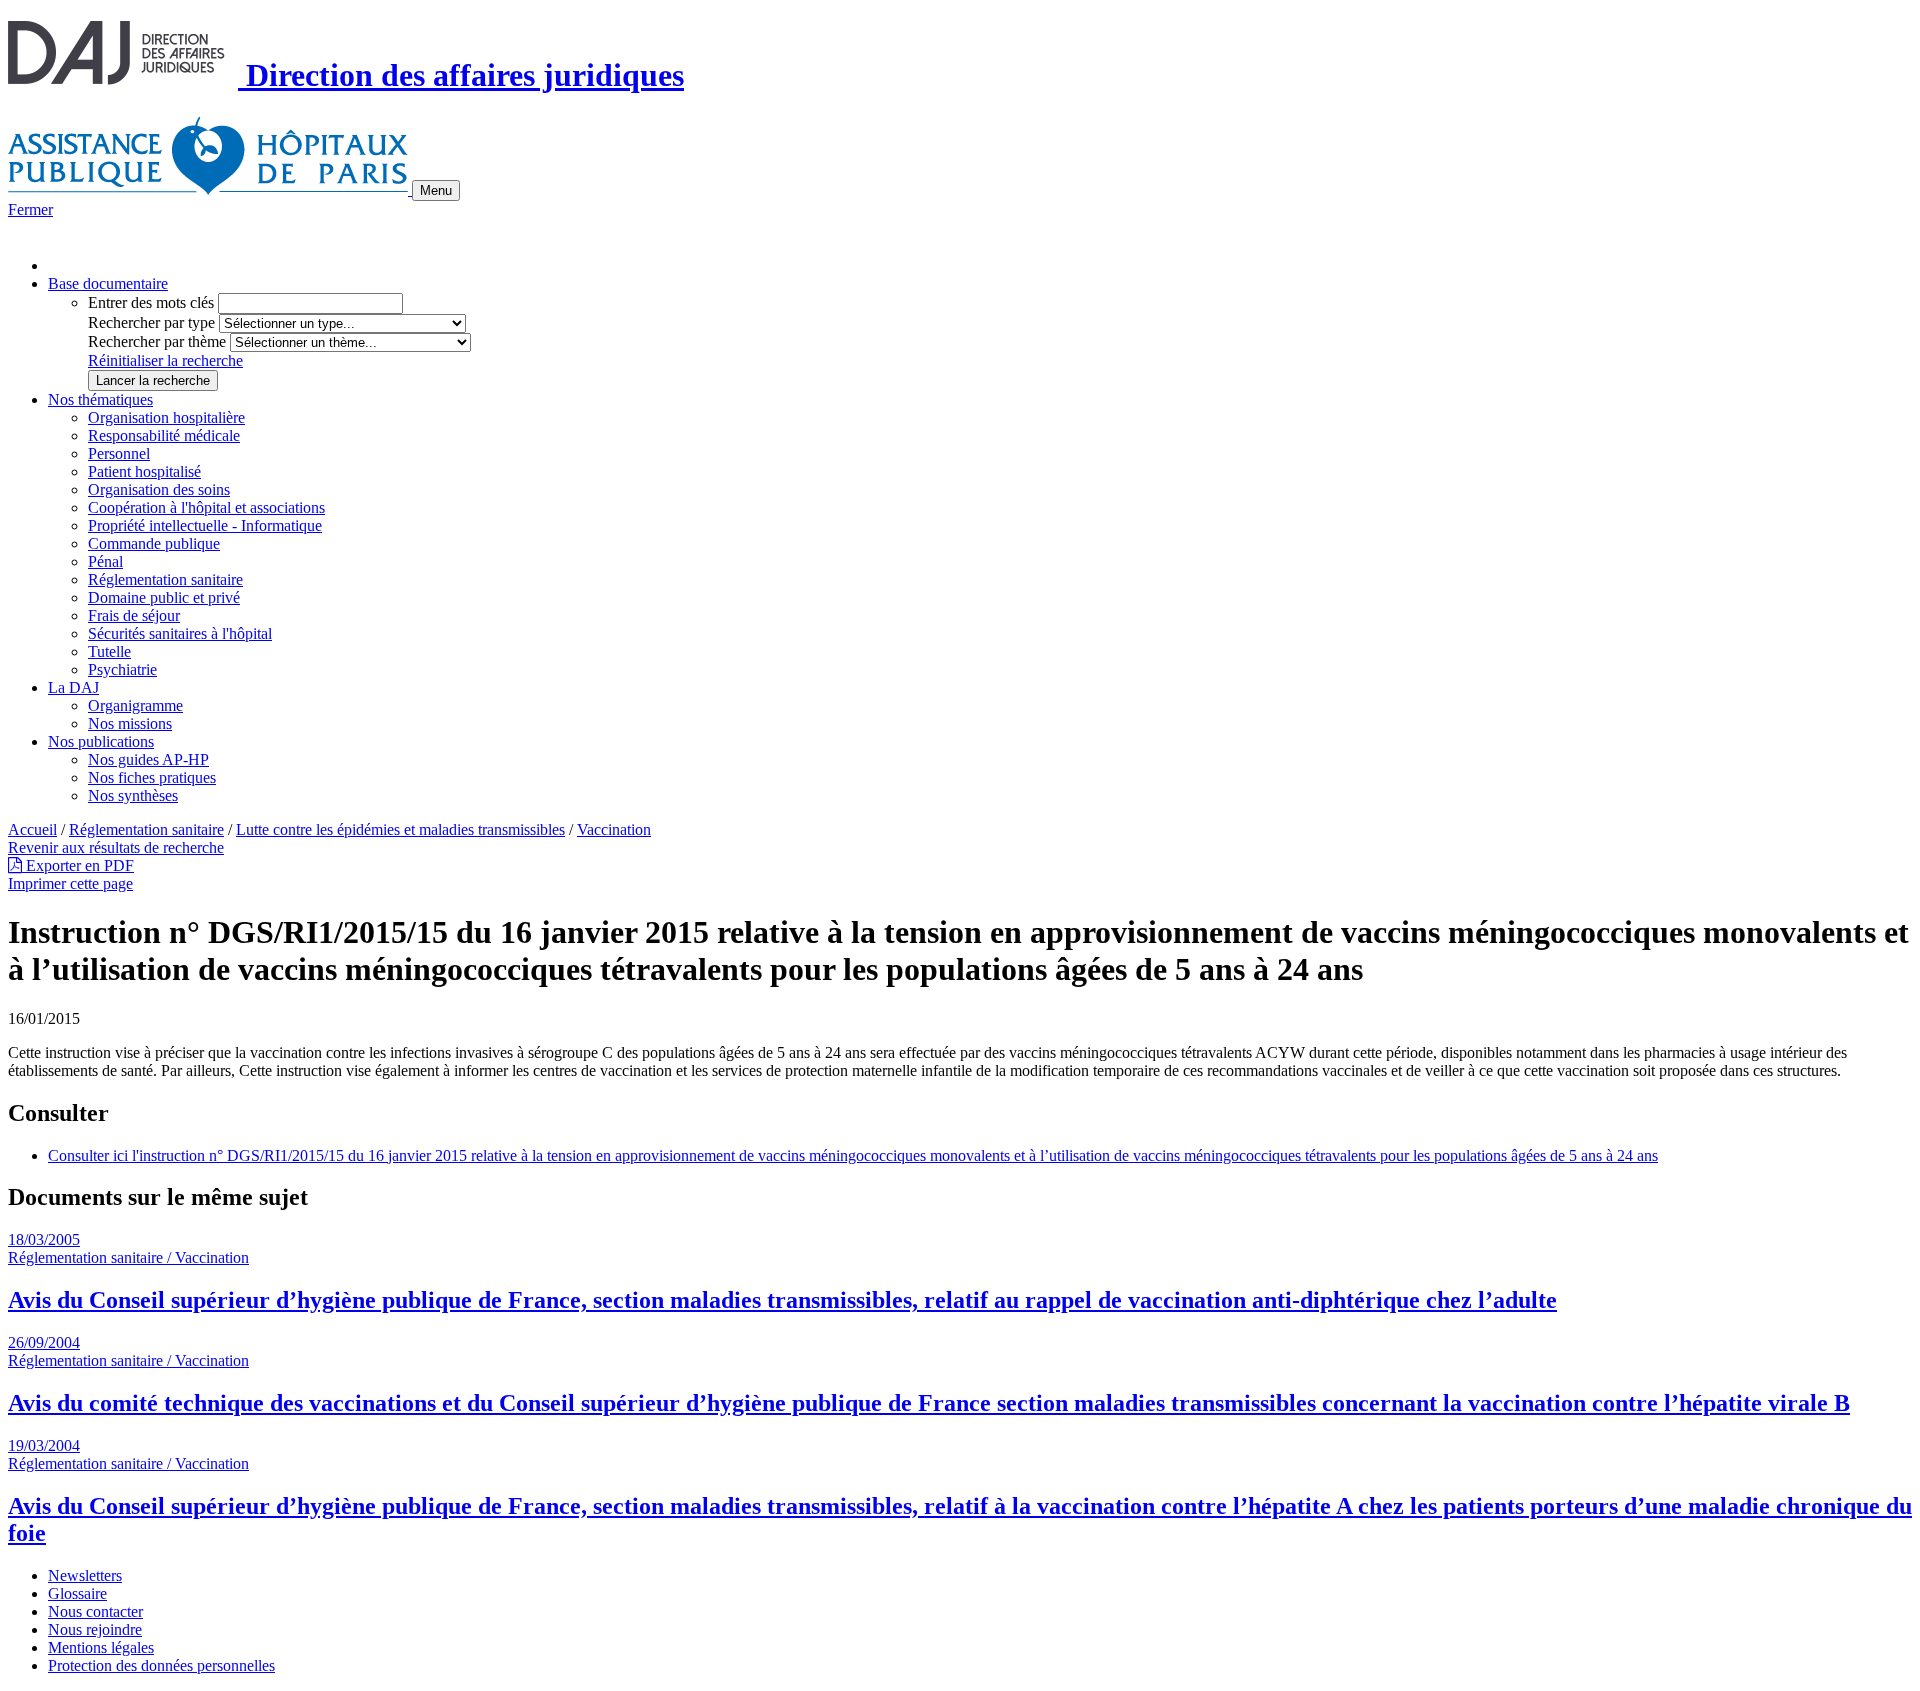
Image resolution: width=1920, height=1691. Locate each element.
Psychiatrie (122, 669)
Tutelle (109, 651)
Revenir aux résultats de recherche (116, 847)
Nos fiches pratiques (152, 777)
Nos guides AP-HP (148, 759)
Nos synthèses (133, 795)
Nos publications (101, 741)
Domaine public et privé (164, 597)
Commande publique (154, 543)
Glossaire (77, 1593)
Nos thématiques (100, 399)
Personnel (119, 453)
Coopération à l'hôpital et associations (206, 507)
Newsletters (85, 1575)
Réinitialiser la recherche (165, 360)
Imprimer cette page (70, 883)
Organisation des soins (159, 489)
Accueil (32, 829)
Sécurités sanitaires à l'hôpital (180, 633)
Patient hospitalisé (144, 471)
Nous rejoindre (95, 1629)
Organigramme (135, 705)
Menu (436, 190)
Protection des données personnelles (161, 1665)
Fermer (30, 209)
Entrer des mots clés (151, 302)
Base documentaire (108, 283)
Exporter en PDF (78, 865)
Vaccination (614, 829)
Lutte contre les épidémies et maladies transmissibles (400, 829)
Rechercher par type (151, 322)
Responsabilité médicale (164, 435)
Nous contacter (95, 1611)
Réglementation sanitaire (165, 579)
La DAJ (73, 687)
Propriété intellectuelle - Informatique (205, 525)
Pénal (105, 561)
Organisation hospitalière (166, 417)
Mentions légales (101, 1647)
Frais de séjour (134, 615)
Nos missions (130, 723)
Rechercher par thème (157, 341)
